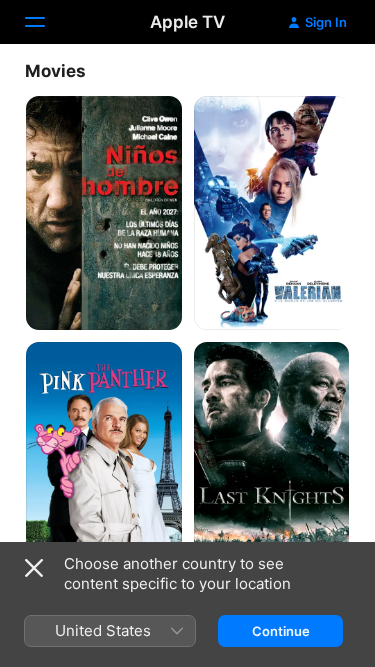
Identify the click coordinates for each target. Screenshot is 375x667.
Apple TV (187, 22)
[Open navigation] (47, 22)
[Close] (34, 568)
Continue (281, 631)
